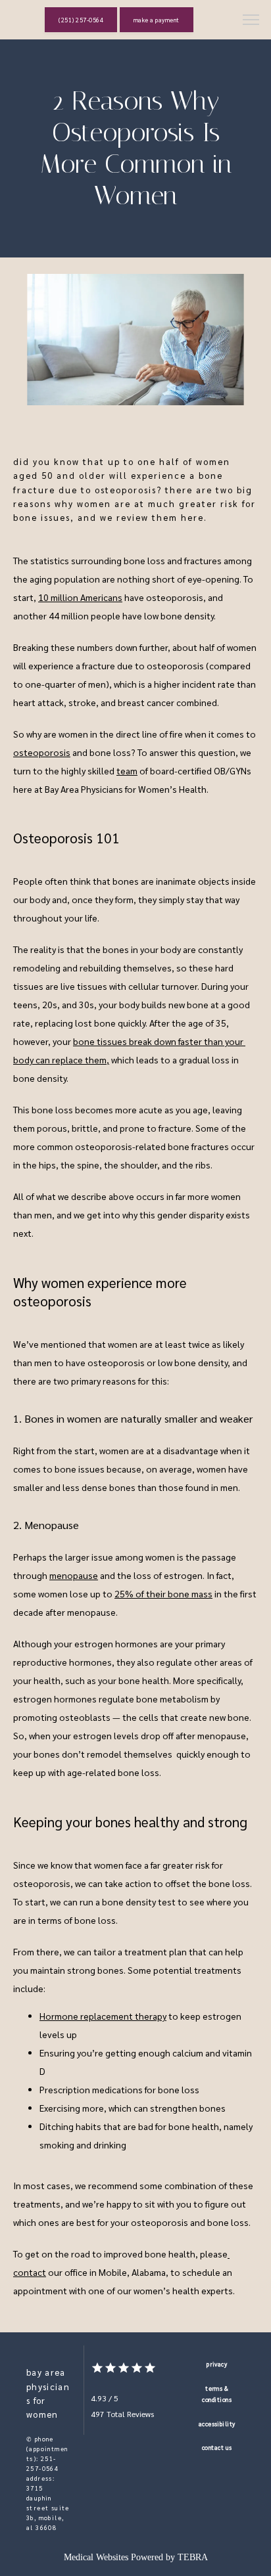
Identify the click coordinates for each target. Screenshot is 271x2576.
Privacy (217, 2364)
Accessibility (217, 2424)
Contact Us (217, 2447)
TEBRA (193, 2557)
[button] (251, 21)
